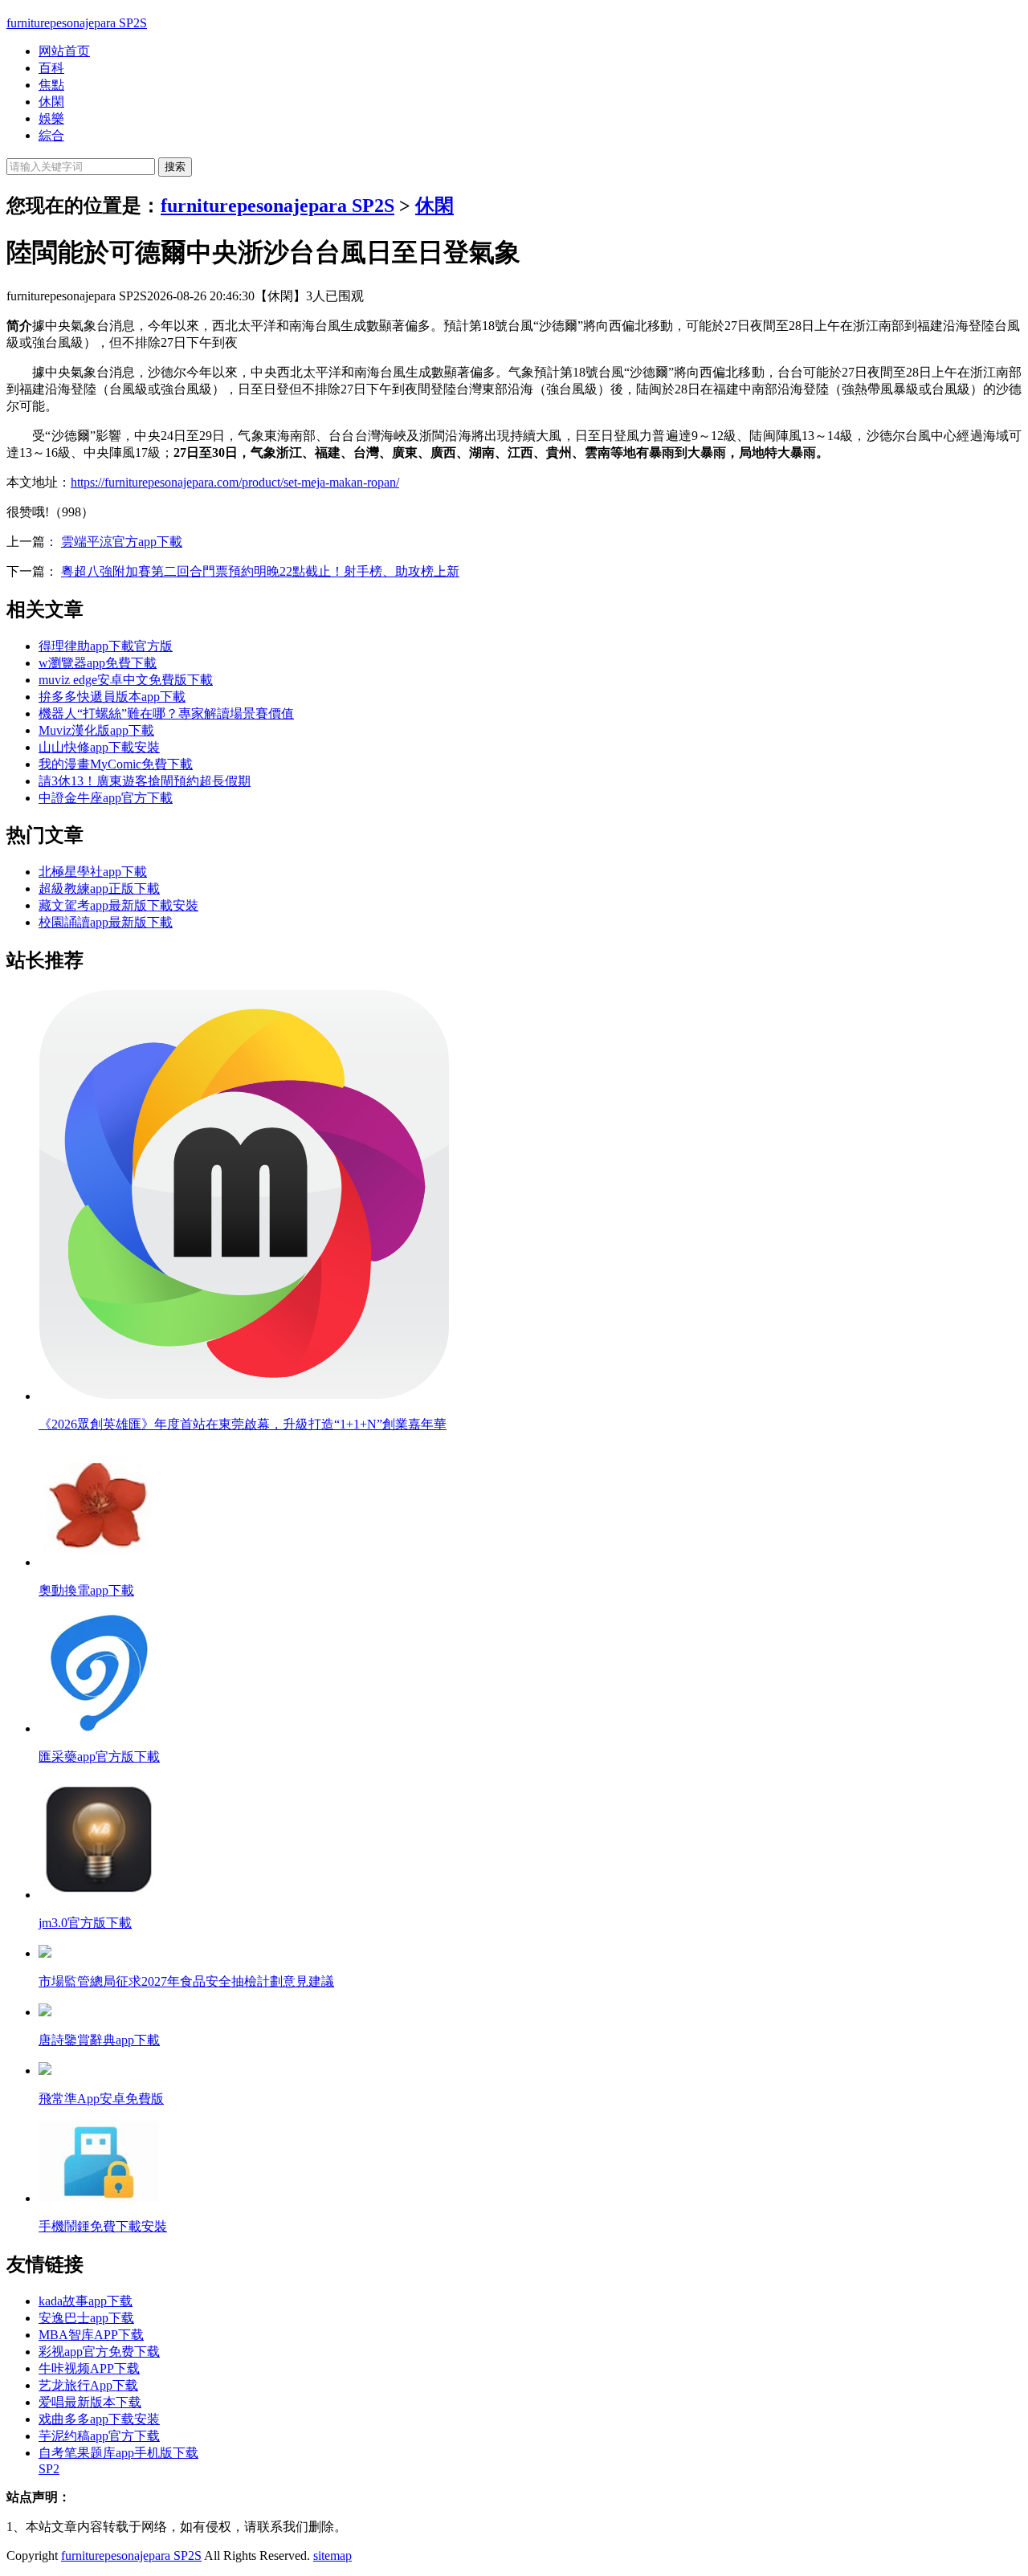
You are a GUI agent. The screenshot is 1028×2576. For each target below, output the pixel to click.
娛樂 (51, 118)
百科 (51, 68)
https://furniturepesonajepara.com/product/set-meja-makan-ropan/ (235, 482)
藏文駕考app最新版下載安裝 (118, 905)
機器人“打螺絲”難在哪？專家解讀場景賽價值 (166, 713)
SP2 (49, 2469)
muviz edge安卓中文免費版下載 (126, 680)
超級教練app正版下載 (99, 889)
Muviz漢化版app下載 (96, 730)
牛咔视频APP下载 (89, 2368)
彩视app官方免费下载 (99, 2352)
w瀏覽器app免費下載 (98, 663)
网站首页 (64, 51)
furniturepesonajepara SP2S (77, 23)
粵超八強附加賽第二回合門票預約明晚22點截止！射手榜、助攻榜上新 (260, 571)
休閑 (51, 102)
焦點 (51, 85)
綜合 (51, 135)
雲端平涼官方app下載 (122, 542)
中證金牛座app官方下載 (106, 798)
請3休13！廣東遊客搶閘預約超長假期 (145, 781)
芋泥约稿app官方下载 (99, 2436)
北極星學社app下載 (93, 872)
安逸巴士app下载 (86, 2318)
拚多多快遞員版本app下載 (112, 697)
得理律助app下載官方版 (106, 646)
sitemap (332, 2556)
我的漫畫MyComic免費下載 (116, 764)
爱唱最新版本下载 (90, 2402)
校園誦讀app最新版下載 (106, 922)
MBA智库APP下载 (91, 2335)
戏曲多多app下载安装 (99, 2419)
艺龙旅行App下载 (88, 2385)
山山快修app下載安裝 (99, 747)
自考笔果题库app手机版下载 (118, 2453)
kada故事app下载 (86, 2301)
